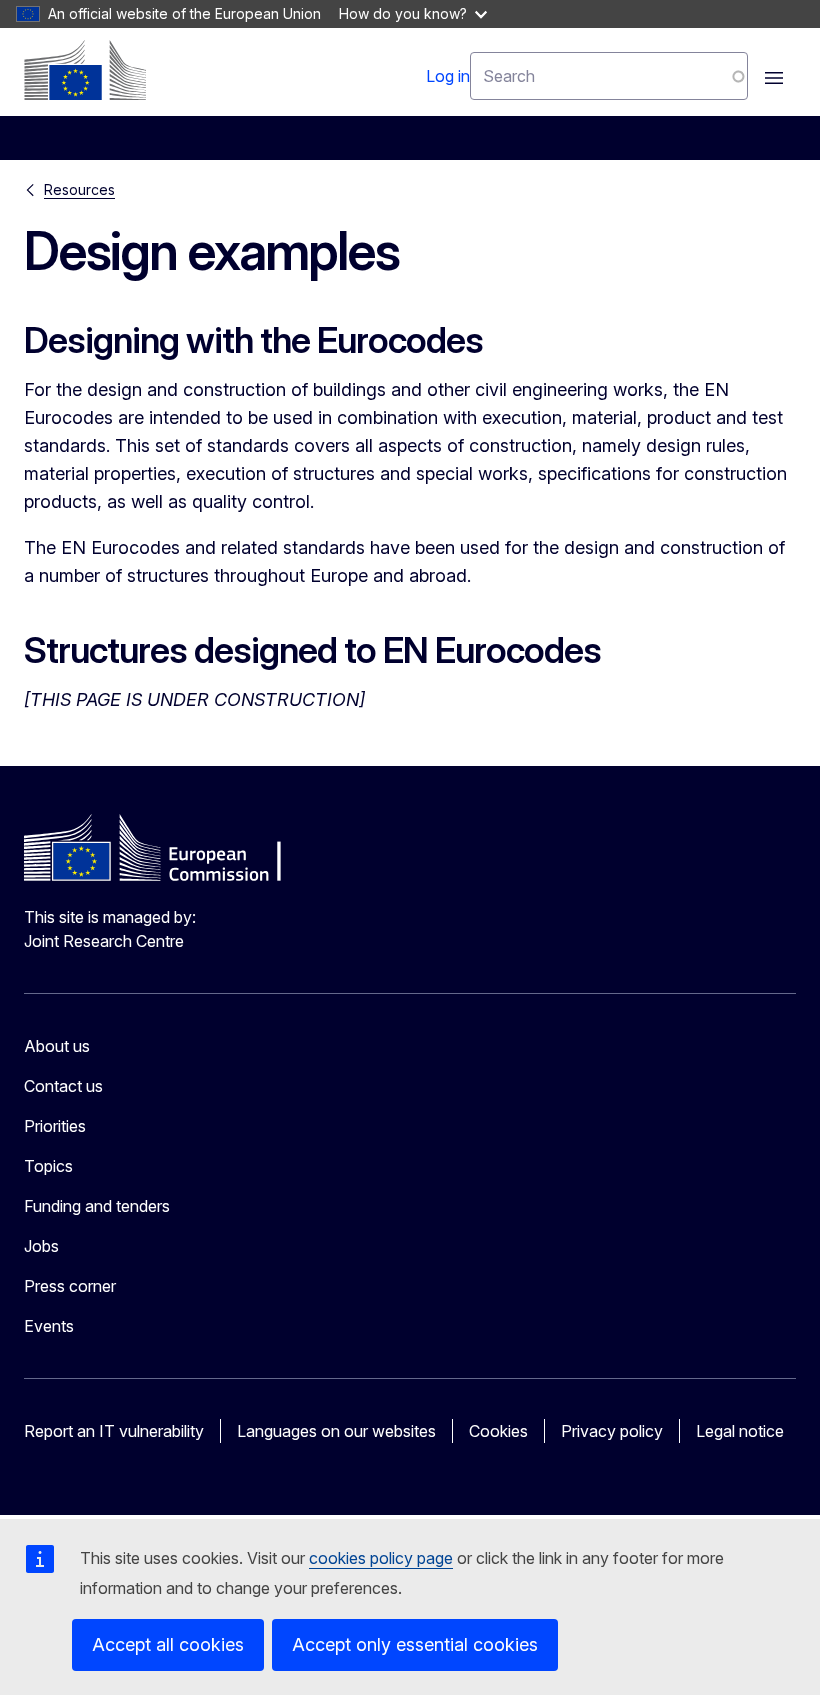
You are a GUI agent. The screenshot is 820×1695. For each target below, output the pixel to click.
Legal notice (740, 1431)
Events (49, 1326)
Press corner (70, 1286)
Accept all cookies (168, 1644)
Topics (48, 1166)
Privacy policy (612, 1431)
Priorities (55, 1126)
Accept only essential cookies (415, 1644)
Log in (448, 76)
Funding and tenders (97, 1206)
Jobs (41, 1246)
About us (57, 1046)
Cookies (498, 1431)
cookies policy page (381, 1558)
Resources (79, 189)
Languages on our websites (336, 1431)
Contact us (63, 1086)
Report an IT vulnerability (114, 1431)
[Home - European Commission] (85, 70)
